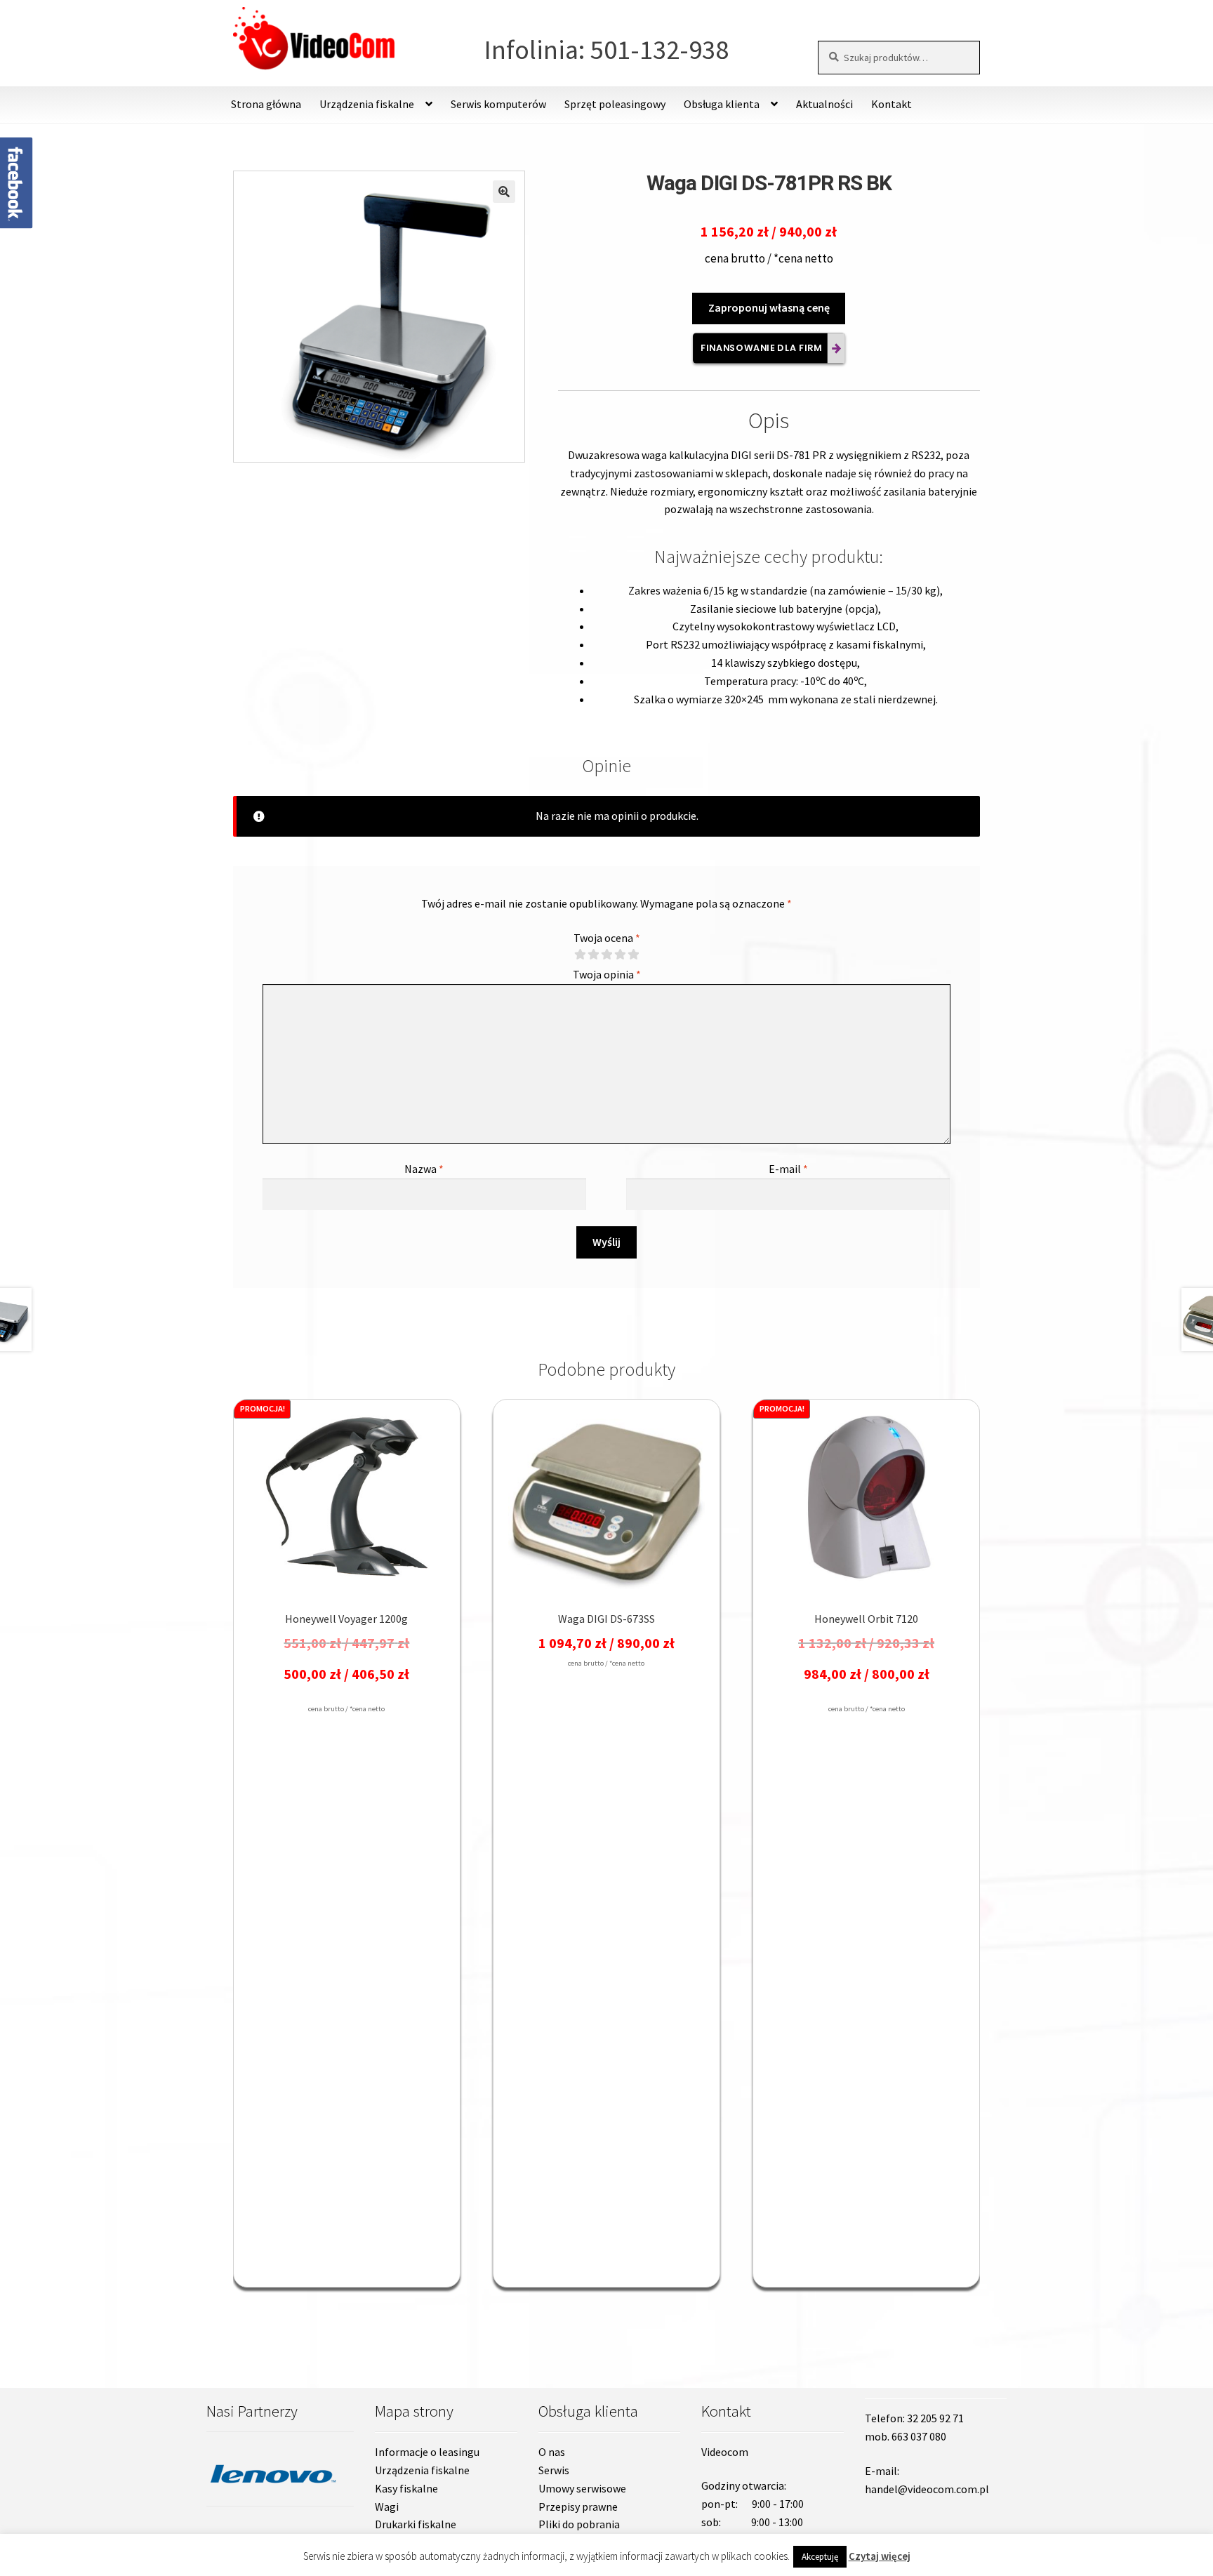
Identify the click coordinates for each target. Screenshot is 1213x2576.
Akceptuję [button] (820, 2557)
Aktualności (824, 104)
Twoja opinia (607, 974)
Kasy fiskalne (406, 2488)
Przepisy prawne (578, 2507)
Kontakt (891, 104)
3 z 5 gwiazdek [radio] (606, 955)
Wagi (387, 2507)
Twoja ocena (607, 938)
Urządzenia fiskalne (422, 2470)
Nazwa (424, 1169)
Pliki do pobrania (579, 2524)
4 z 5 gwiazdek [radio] (620, 955)
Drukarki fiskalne (416, 2524)
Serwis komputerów (498, 104)
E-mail (788, 1169)
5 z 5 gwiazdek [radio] (633, 955)
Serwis (554, 2470)
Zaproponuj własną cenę (769, 307)
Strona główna (266, 104)
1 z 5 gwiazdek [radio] (580, 955)
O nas (552, 2452)
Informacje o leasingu (427, 2452)
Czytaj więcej (880, 2556)
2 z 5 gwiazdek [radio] (593, 955)
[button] (504, 192)
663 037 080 (919, 2436)
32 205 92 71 (935, 2418)
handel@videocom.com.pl (927, 2489)
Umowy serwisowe (582, 2488)
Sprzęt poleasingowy (615, 104)
